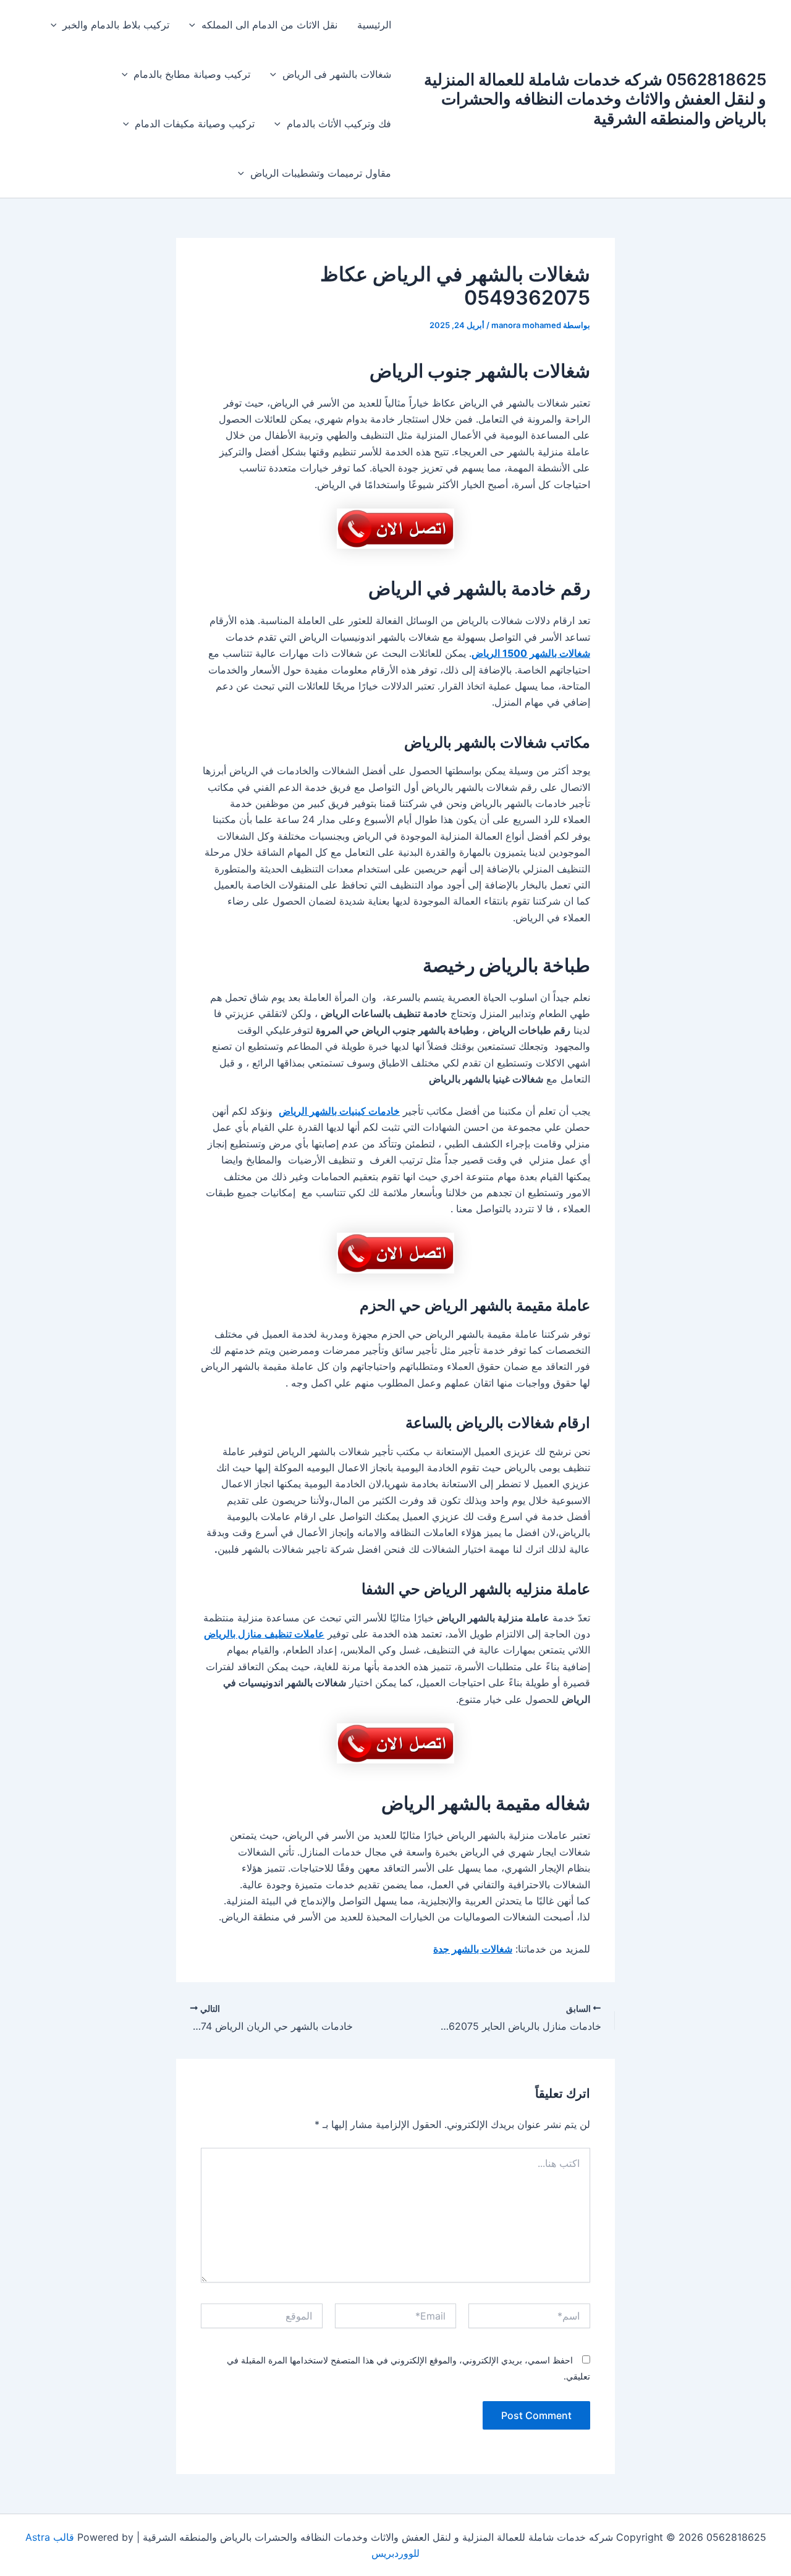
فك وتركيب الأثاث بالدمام (339, 124)
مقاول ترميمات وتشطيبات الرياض (321, 173)
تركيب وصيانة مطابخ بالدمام (192, 74)
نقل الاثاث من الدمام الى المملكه (269, 25)
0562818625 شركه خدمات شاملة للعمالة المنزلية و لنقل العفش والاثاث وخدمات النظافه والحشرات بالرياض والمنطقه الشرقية (595, 99)
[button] (195, 25)
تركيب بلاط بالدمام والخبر (116, 25)
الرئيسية (374, 25)
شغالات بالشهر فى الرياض (337, 74)
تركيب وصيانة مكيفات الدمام (195, 124)
